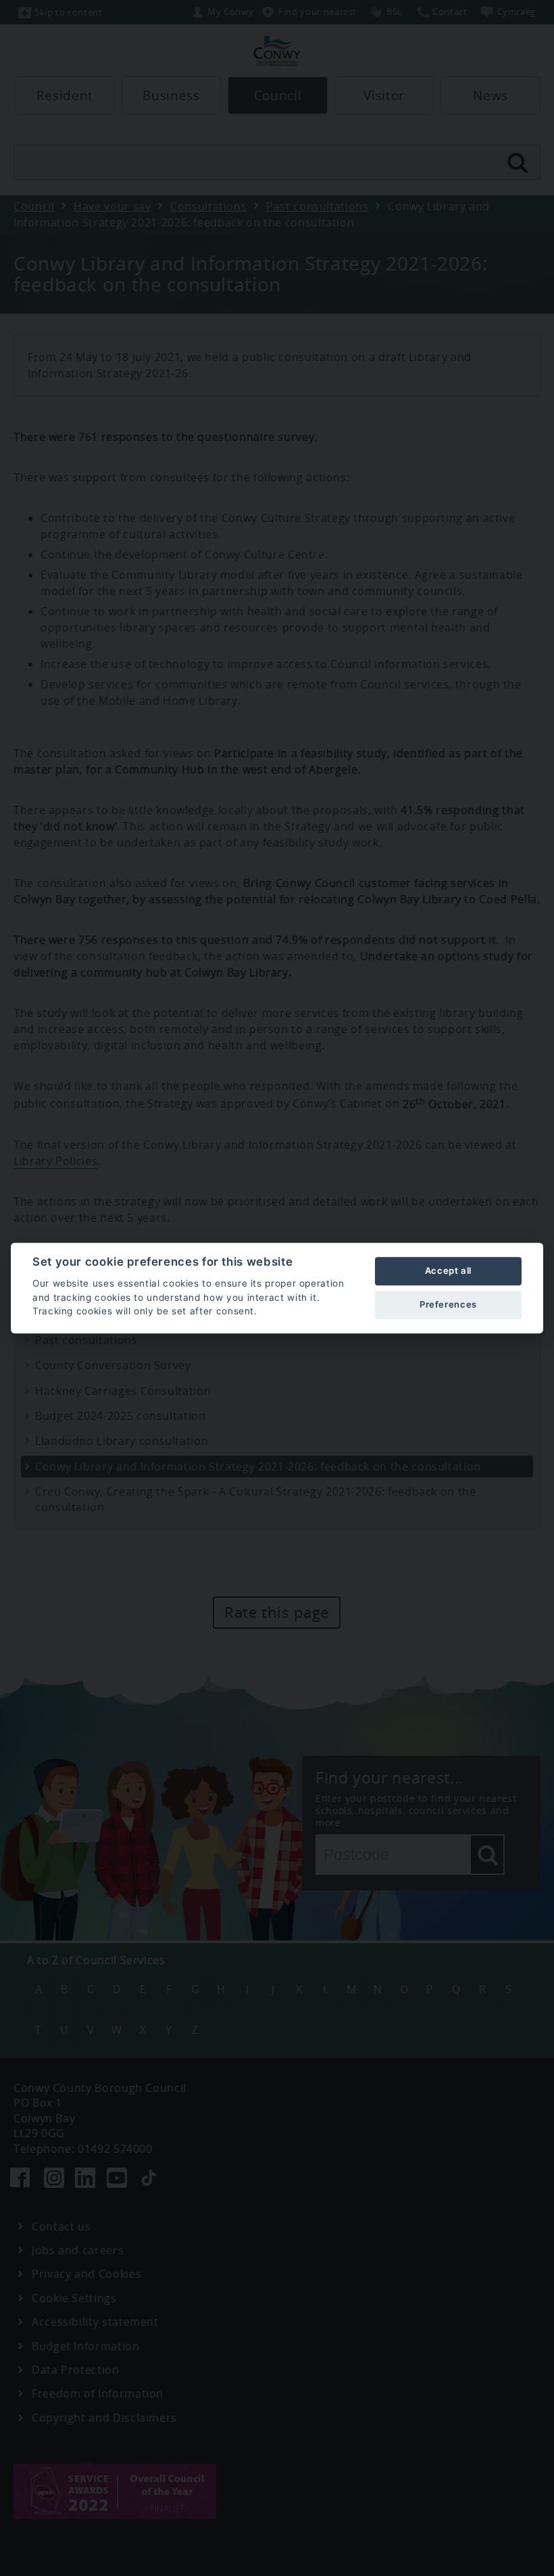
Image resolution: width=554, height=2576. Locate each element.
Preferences (448, 1304)
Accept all (448, 1270)
